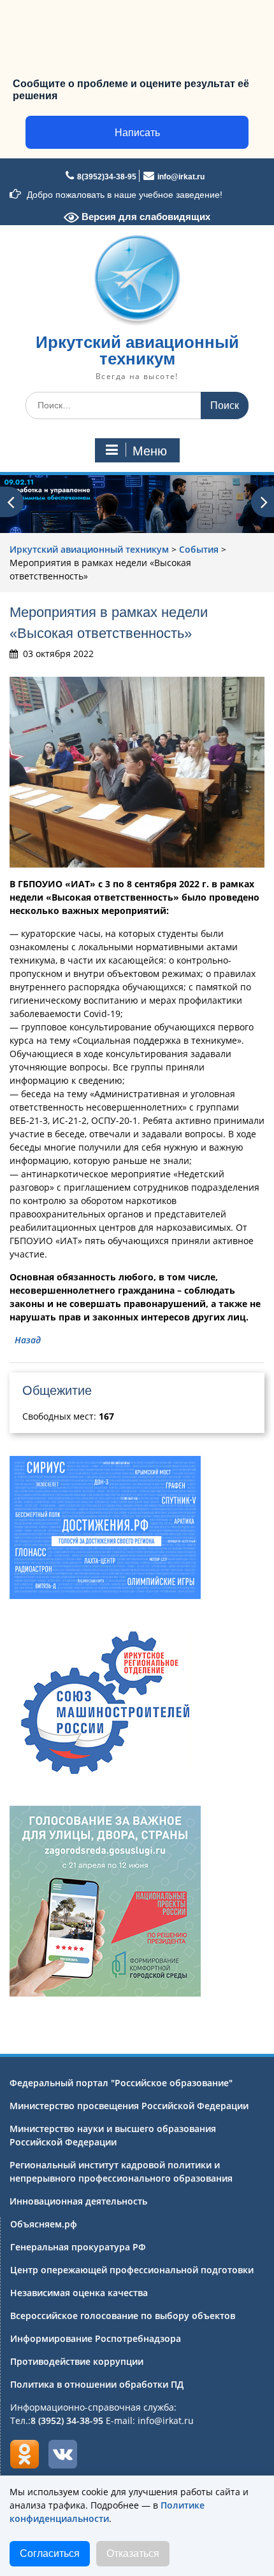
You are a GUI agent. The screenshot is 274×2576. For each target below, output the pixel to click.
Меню (150, 451)
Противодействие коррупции (77, 2361)
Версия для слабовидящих (145, 217)
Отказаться (133, 2553)
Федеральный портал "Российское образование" (121, 2083)
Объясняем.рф (44, 2224)
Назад (28, 1340)
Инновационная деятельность (78, 2201)
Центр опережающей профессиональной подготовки (132, 2270)
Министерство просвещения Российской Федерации (129, 2106)
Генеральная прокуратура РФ (78, 2247)
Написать (137, 133)
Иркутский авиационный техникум (137, 350)
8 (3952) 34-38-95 (67, 2420)
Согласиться (50, 2553)
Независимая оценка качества (79, 2293)
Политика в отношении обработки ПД (97, 2384)
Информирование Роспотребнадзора (96, 2338)
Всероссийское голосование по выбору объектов (123, 2316)
